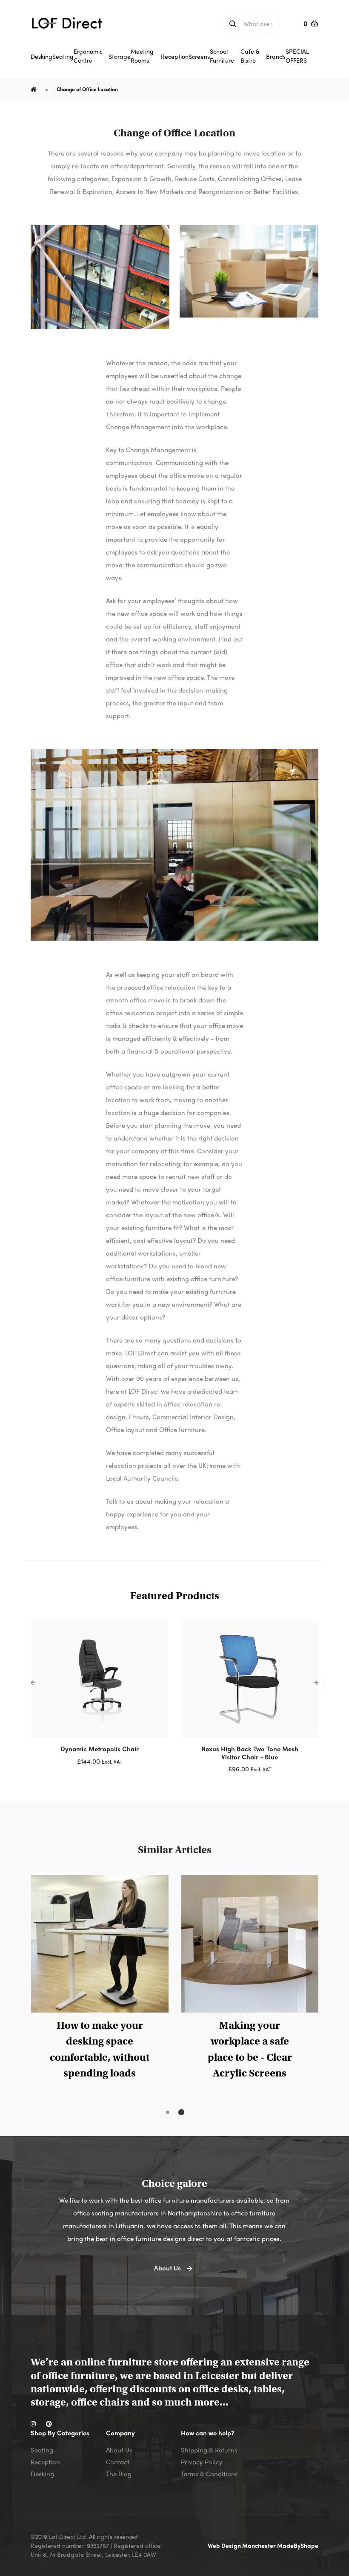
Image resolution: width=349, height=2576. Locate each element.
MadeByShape (298, 2545)
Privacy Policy (202, 2462)
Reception (45, 2462)
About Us (119, 2450)
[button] (168, 2112)
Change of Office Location (87, 89)
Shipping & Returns (209, 2450)
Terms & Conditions (209, 2474)
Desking (42, 2474)
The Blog (119, 2474)
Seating (42, 2450)
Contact (118, 2462)
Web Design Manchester (242, 2545)
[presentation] (33, 1683)
